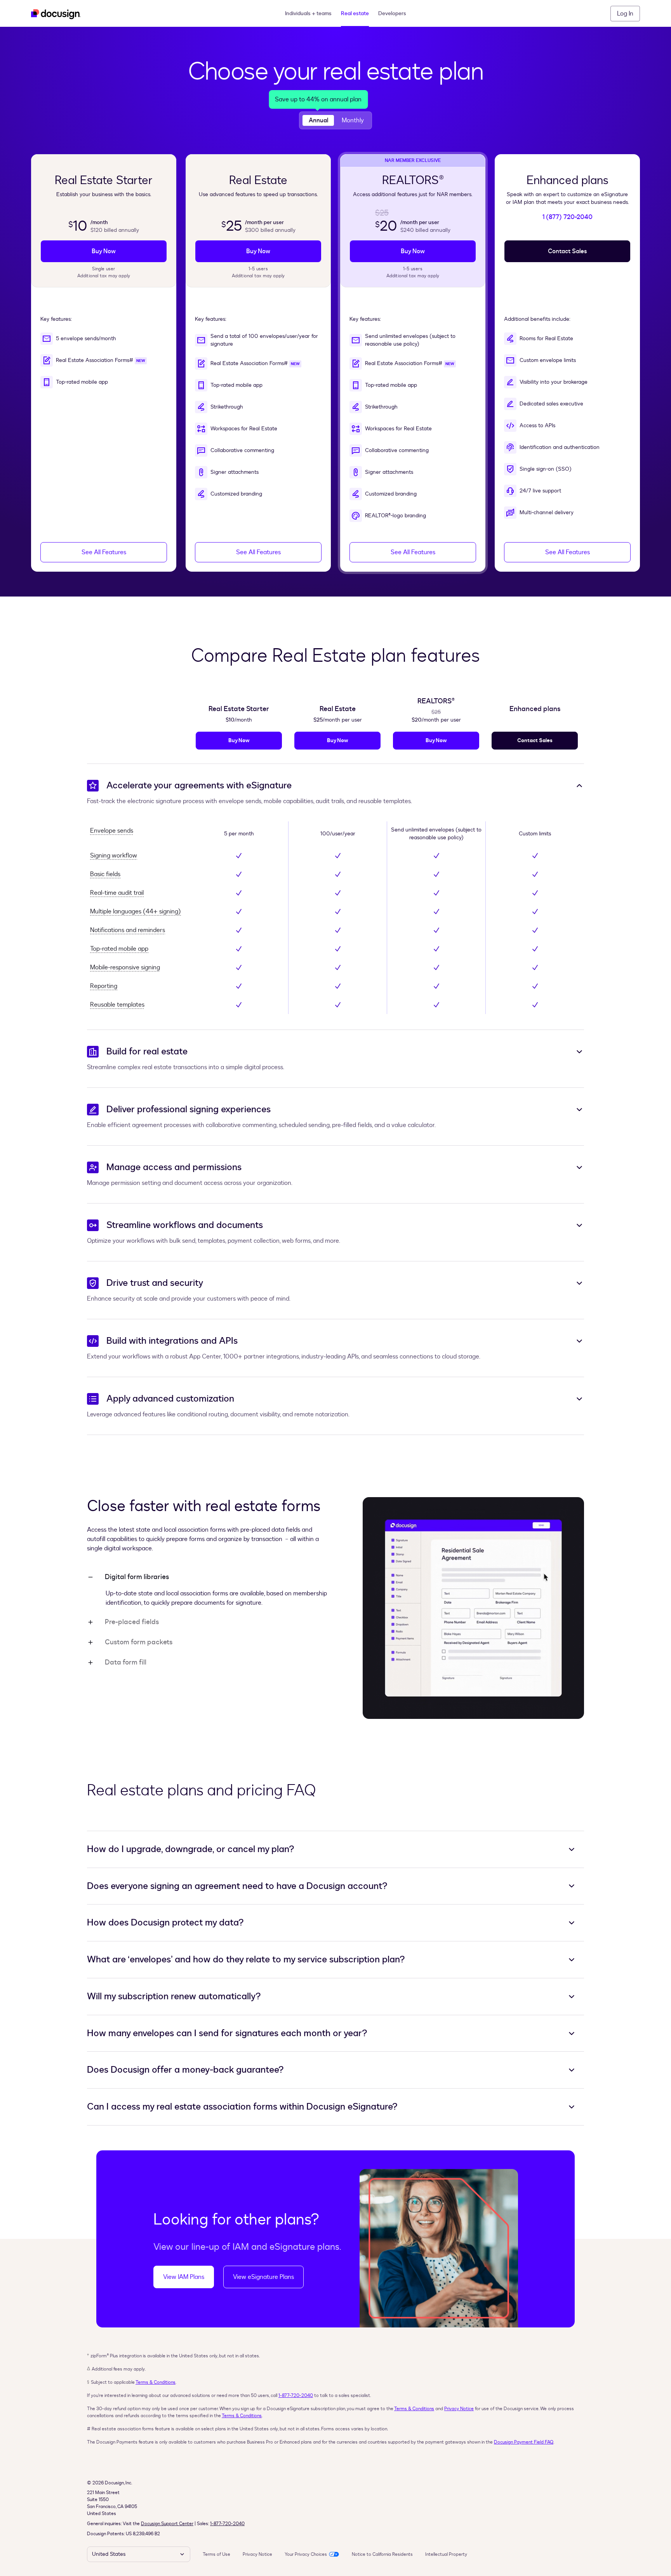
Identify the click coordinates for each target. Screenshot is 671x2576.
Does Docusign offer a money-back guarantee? (185, 2070)
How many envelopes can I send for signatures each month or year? (227, 2033)
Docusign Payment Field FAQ (524, 2442)
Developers (392, 13)
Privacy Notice (459, 2409)
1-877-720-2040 (296, 2395)
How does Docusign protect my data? (165, 1923)
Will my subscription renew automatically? (174, 1997)
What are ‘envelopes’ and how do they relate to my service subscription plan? (246, 1960)
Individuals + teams (308, 13)
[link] (104, 251)
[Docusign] (56, 14)
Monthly (353, 120)
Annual (318, 120)
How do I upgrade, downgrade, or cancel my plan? (191, 1849)
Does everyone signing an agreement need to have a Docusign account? (237, 1886)
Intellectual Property (446, 2554)
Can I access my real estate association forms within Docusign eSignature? (242, 2107)
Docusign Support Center (167, 2524)
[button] (625, 14)
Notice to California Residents (382, 2554)
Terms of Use (216, 2554)
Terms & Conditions (156, 2382)
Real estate (355, 13)
